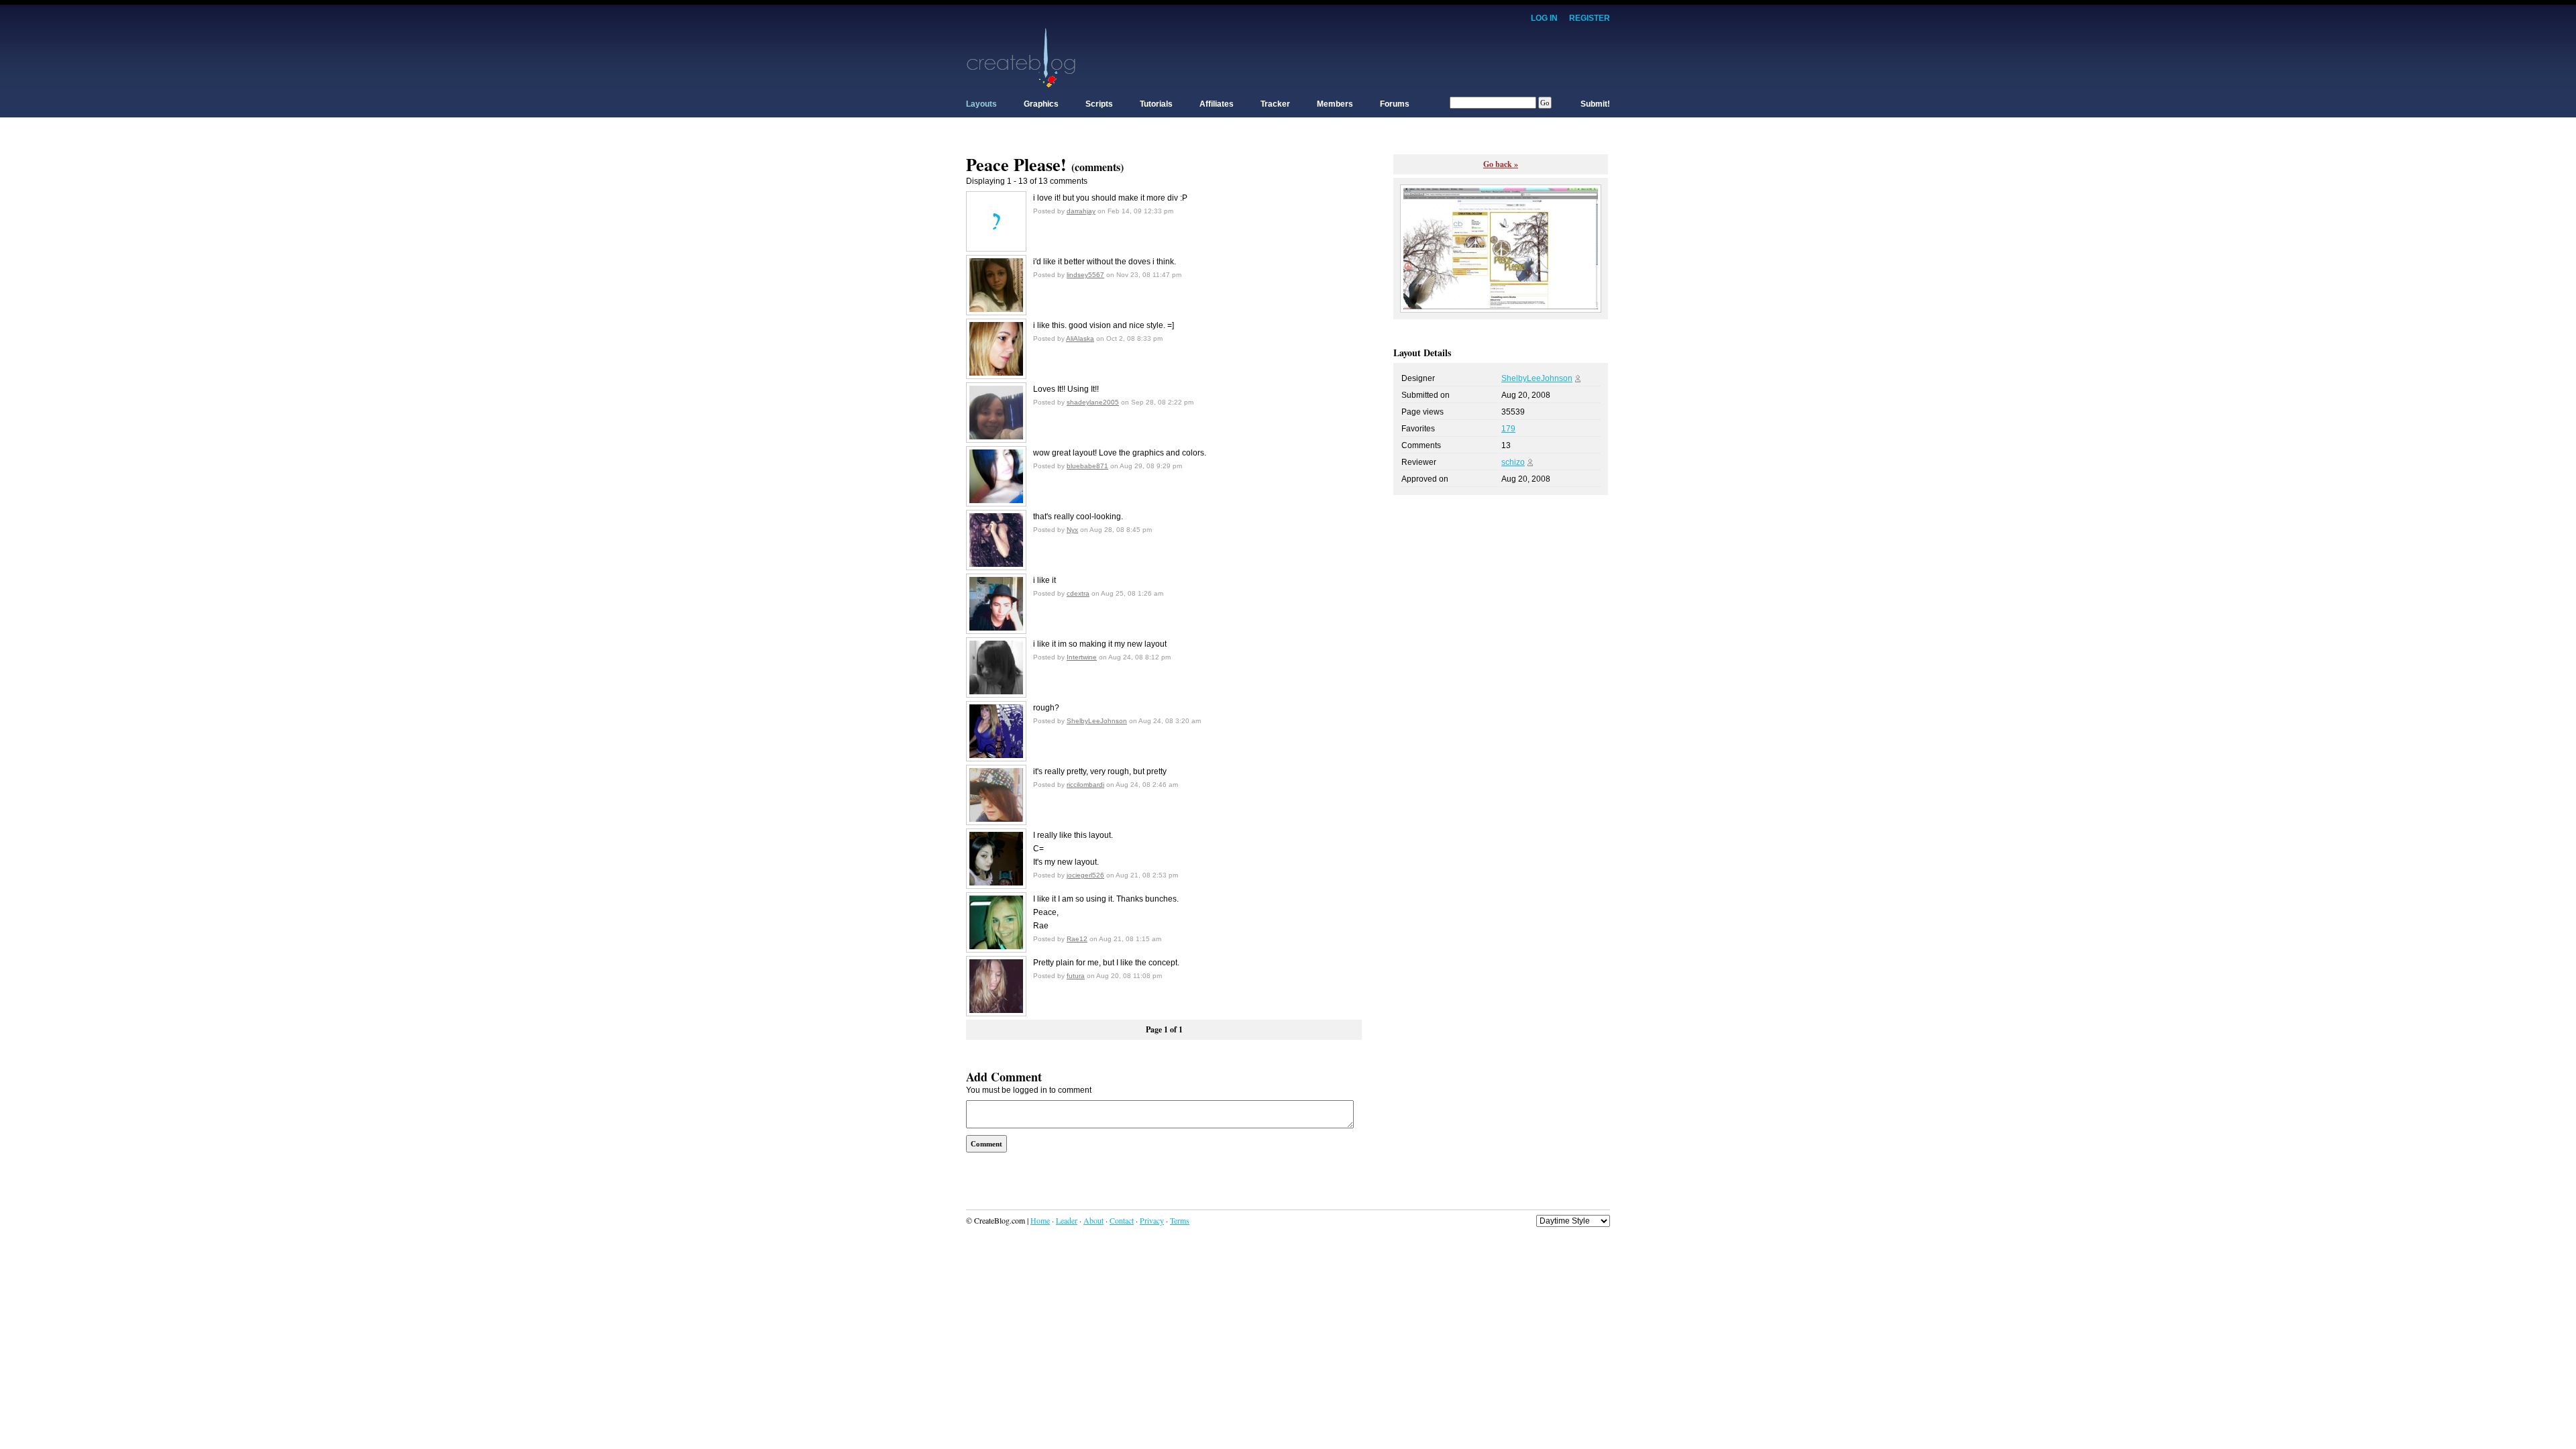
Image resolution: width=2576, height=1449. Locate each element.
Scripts (1099, 104)
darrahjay (1081, 211)
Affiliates (1217, 104)
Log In (1544, 18)
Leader (1067, 1220)
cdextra (1078, 593)
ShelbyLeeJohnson (1097, 721)
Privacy (1152, 1220)
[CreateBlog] (1021, 57)
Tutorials (1156, 104)
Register (1590, 18)
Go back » (1501, 164)
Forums (1395, 104)
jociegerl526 (1085, 875)
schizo (1513, 462)
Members (1335, 104)
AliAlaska (1080, 338)
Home (1040, 1220)
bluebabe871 (1087, 466)
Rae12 (1077, 939)
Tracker (1275, 104)
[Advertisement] (1366, 57)
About (1093, 1220)
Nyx (1072, 530)
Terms (1180, 1220)
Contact (1122, 1220)
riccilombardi (1085, 785)
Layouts (981, 104)
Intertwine (1082, 657)
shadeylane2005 (1093, 402)
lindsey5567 (1085, 275)
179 (1508, 429)
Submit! (1595, 104)
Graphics (1041, 104)
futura (1076, 976)
